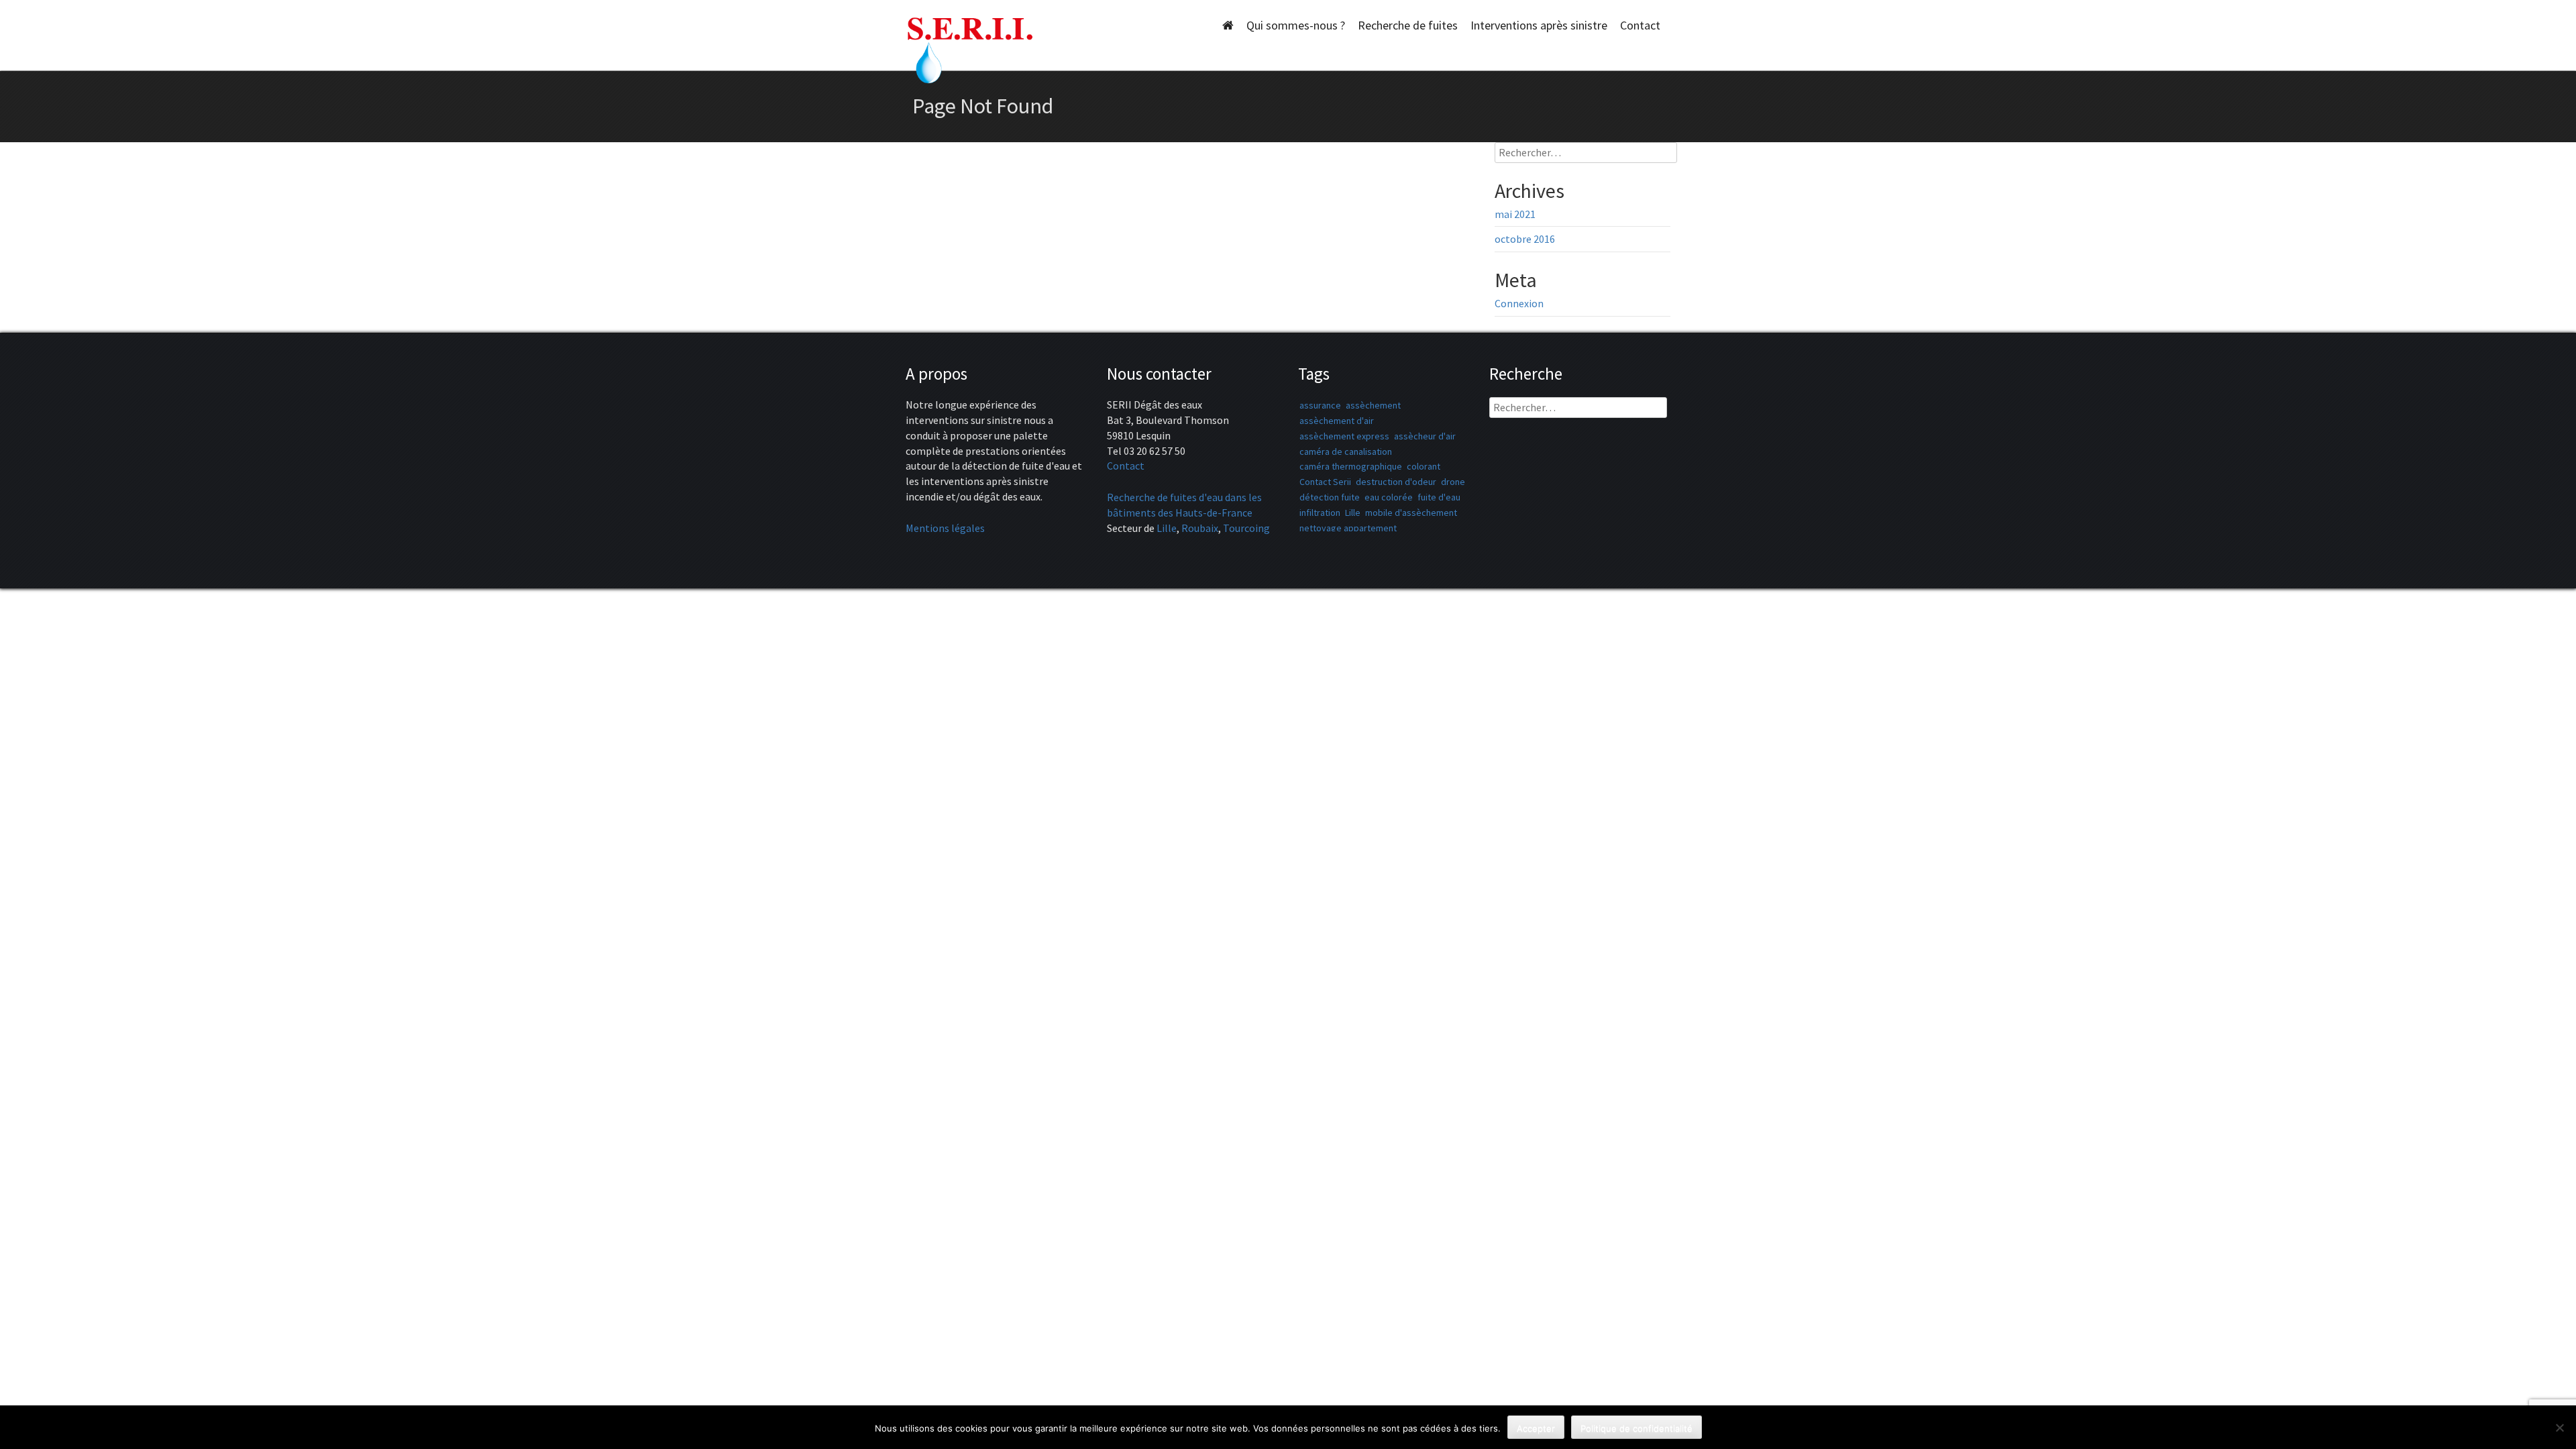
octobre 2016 (1525, 239)
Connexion (1519, 303)
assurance (1320, 405)
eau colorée (1389, 497)
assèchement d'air (1337, 421)
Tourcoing (1246, 528)
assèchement (1373, 405)
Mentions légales (945, 528)
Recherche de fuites (1408, 25)
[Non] (2559, 1428)
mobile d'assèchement (1411, 513)
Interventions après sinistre (1539, 25)
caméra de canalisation (1346, 451)
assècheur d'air (1425, 436)
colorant (1424, 466)
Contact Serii (1325, 482)
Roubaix (1200, 528)
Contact (1640, 25)
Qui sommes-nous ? (1296, 25)
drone (1453, 482)
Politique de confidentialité (1636, 1428)
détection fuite (1330, 497)
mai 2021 (1515, 214)
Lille (1167, 528)
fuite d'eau (1439, 497)
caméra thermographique (1351, 466)
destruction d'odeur (1396, 482)
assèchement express (1344, 436)
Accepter (1536, 1428)
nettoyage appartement (1348, 528)
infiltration (1320, 513)
